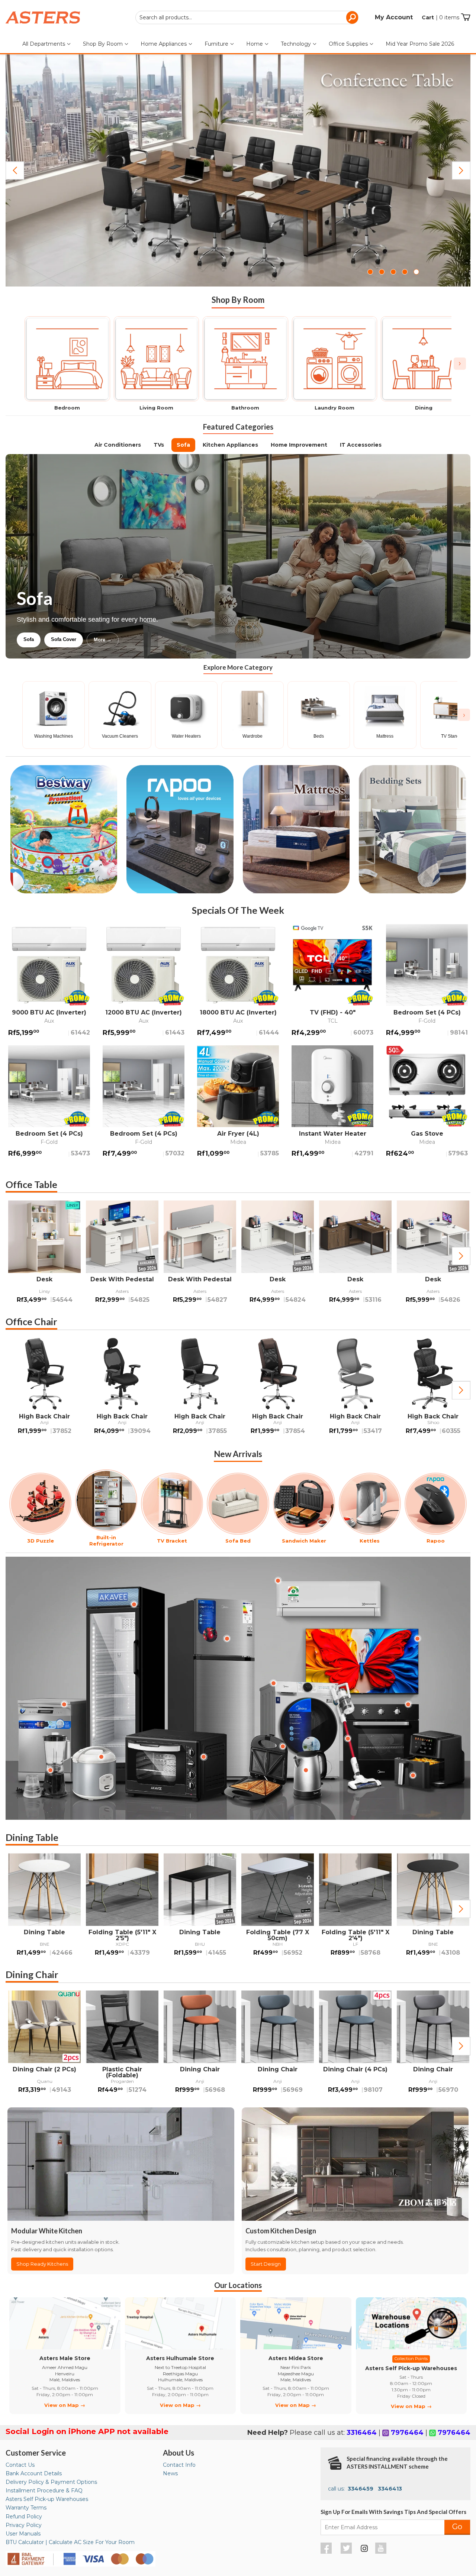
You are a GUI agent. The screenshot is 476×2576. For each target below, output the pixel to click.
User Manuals (23, 2534)
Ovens (144, 639)
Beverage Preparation (95, 639)
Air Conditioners (118, 445)
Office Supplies (349, 44)
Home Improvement (299, 445)
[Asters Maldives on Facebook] (327, 2552)
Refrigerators (38, 639)
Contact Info (179, 2465)
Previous (15, 171)
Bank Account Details (34, 2473)
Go (457, 2527)
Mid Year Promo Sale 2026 (420, 44)
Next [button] (461, 1256)
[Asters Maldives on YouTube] (382, 2552)
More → (178, 640)
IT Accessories (361, 445)
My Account (394, 17)
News (170, 2473)
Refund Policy (24, 2517)
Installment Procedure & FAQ (44, 2491)
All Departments (44, 44)
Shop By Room (104, 44)
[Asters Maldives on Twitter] (347, 2552)
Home (255, 44)
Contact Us (20, 2465)
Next (461, 171)
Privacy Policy (24, 2525)
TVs (159, 445)
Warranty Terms (26, 2508)
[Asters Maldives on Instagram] (364, 2550)
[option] (44, 1256)
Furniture (217, 44)
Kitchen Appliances (230, 445)
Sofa (183, 445)
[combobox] (247, 17)
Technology (297, 44)
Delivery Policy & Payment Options (51, 2482)
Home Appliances (164, 44)
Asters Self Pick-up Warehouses (47, 2499)
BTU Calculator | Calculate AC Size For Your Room (70, 2542)
